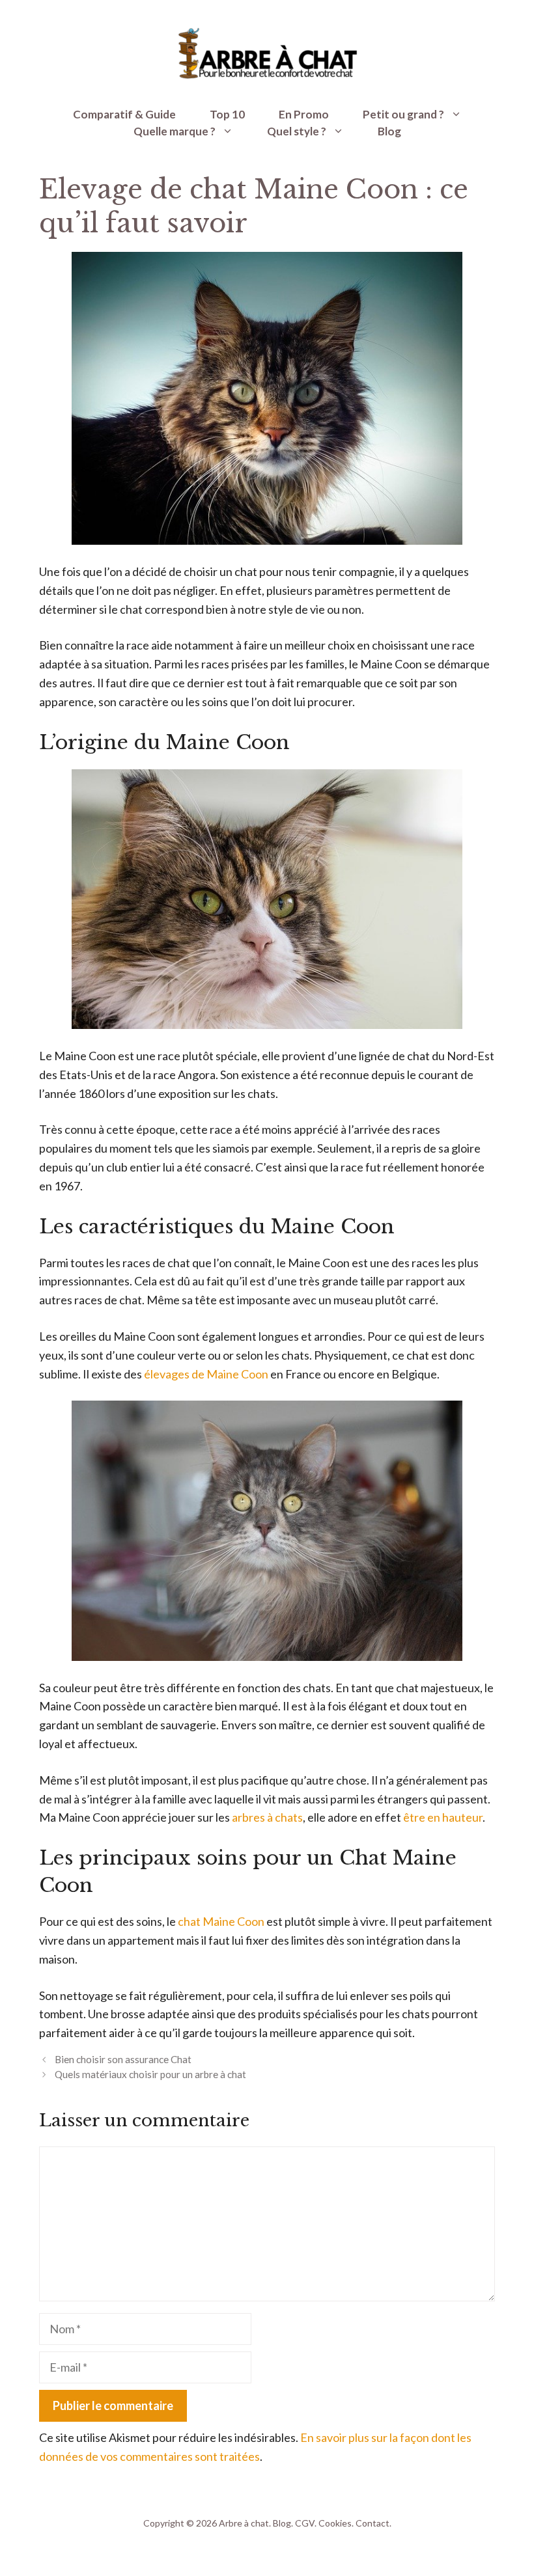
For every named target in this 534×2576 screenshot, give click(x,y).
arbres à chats (267, 1817)
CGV (305, 2523)
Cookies (335, 2523)
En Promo (304, 114)
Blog (389, 131)
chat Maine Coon (221, 1921)
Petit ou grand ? (403, 114)
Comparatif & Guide (124, 114)
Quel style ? (297, 131)
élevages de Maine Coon (206, 1374)
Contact (372, 2523)
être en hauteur (443, 1817)
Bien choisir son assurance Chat (123, 2059)
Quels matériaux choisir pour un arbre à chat (150, 2074)
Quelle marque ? (175, 131)
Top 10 (227, 114)
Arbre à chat (244, 2523)
